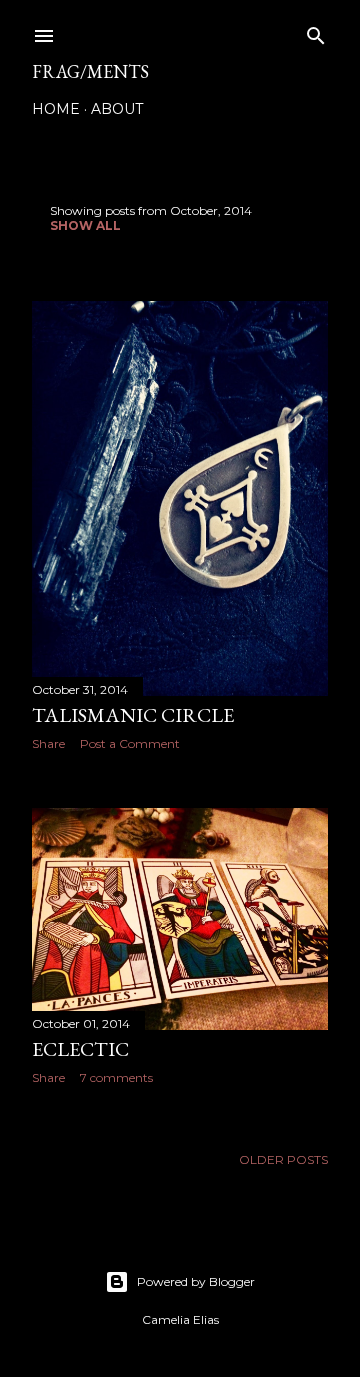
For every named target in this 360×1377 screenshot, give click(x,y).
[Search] (316, 31)
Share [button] (48, 743)
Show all (85, 225)
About (117, 109)
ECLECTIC (80, 1049)
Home (56, 109)
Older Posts (283, 1159)
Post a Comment (130, 743)
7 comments (116, 1077)
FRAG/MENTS (90, 71)
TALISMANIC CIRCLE (133, 715)
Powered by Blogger (196, 1281)
